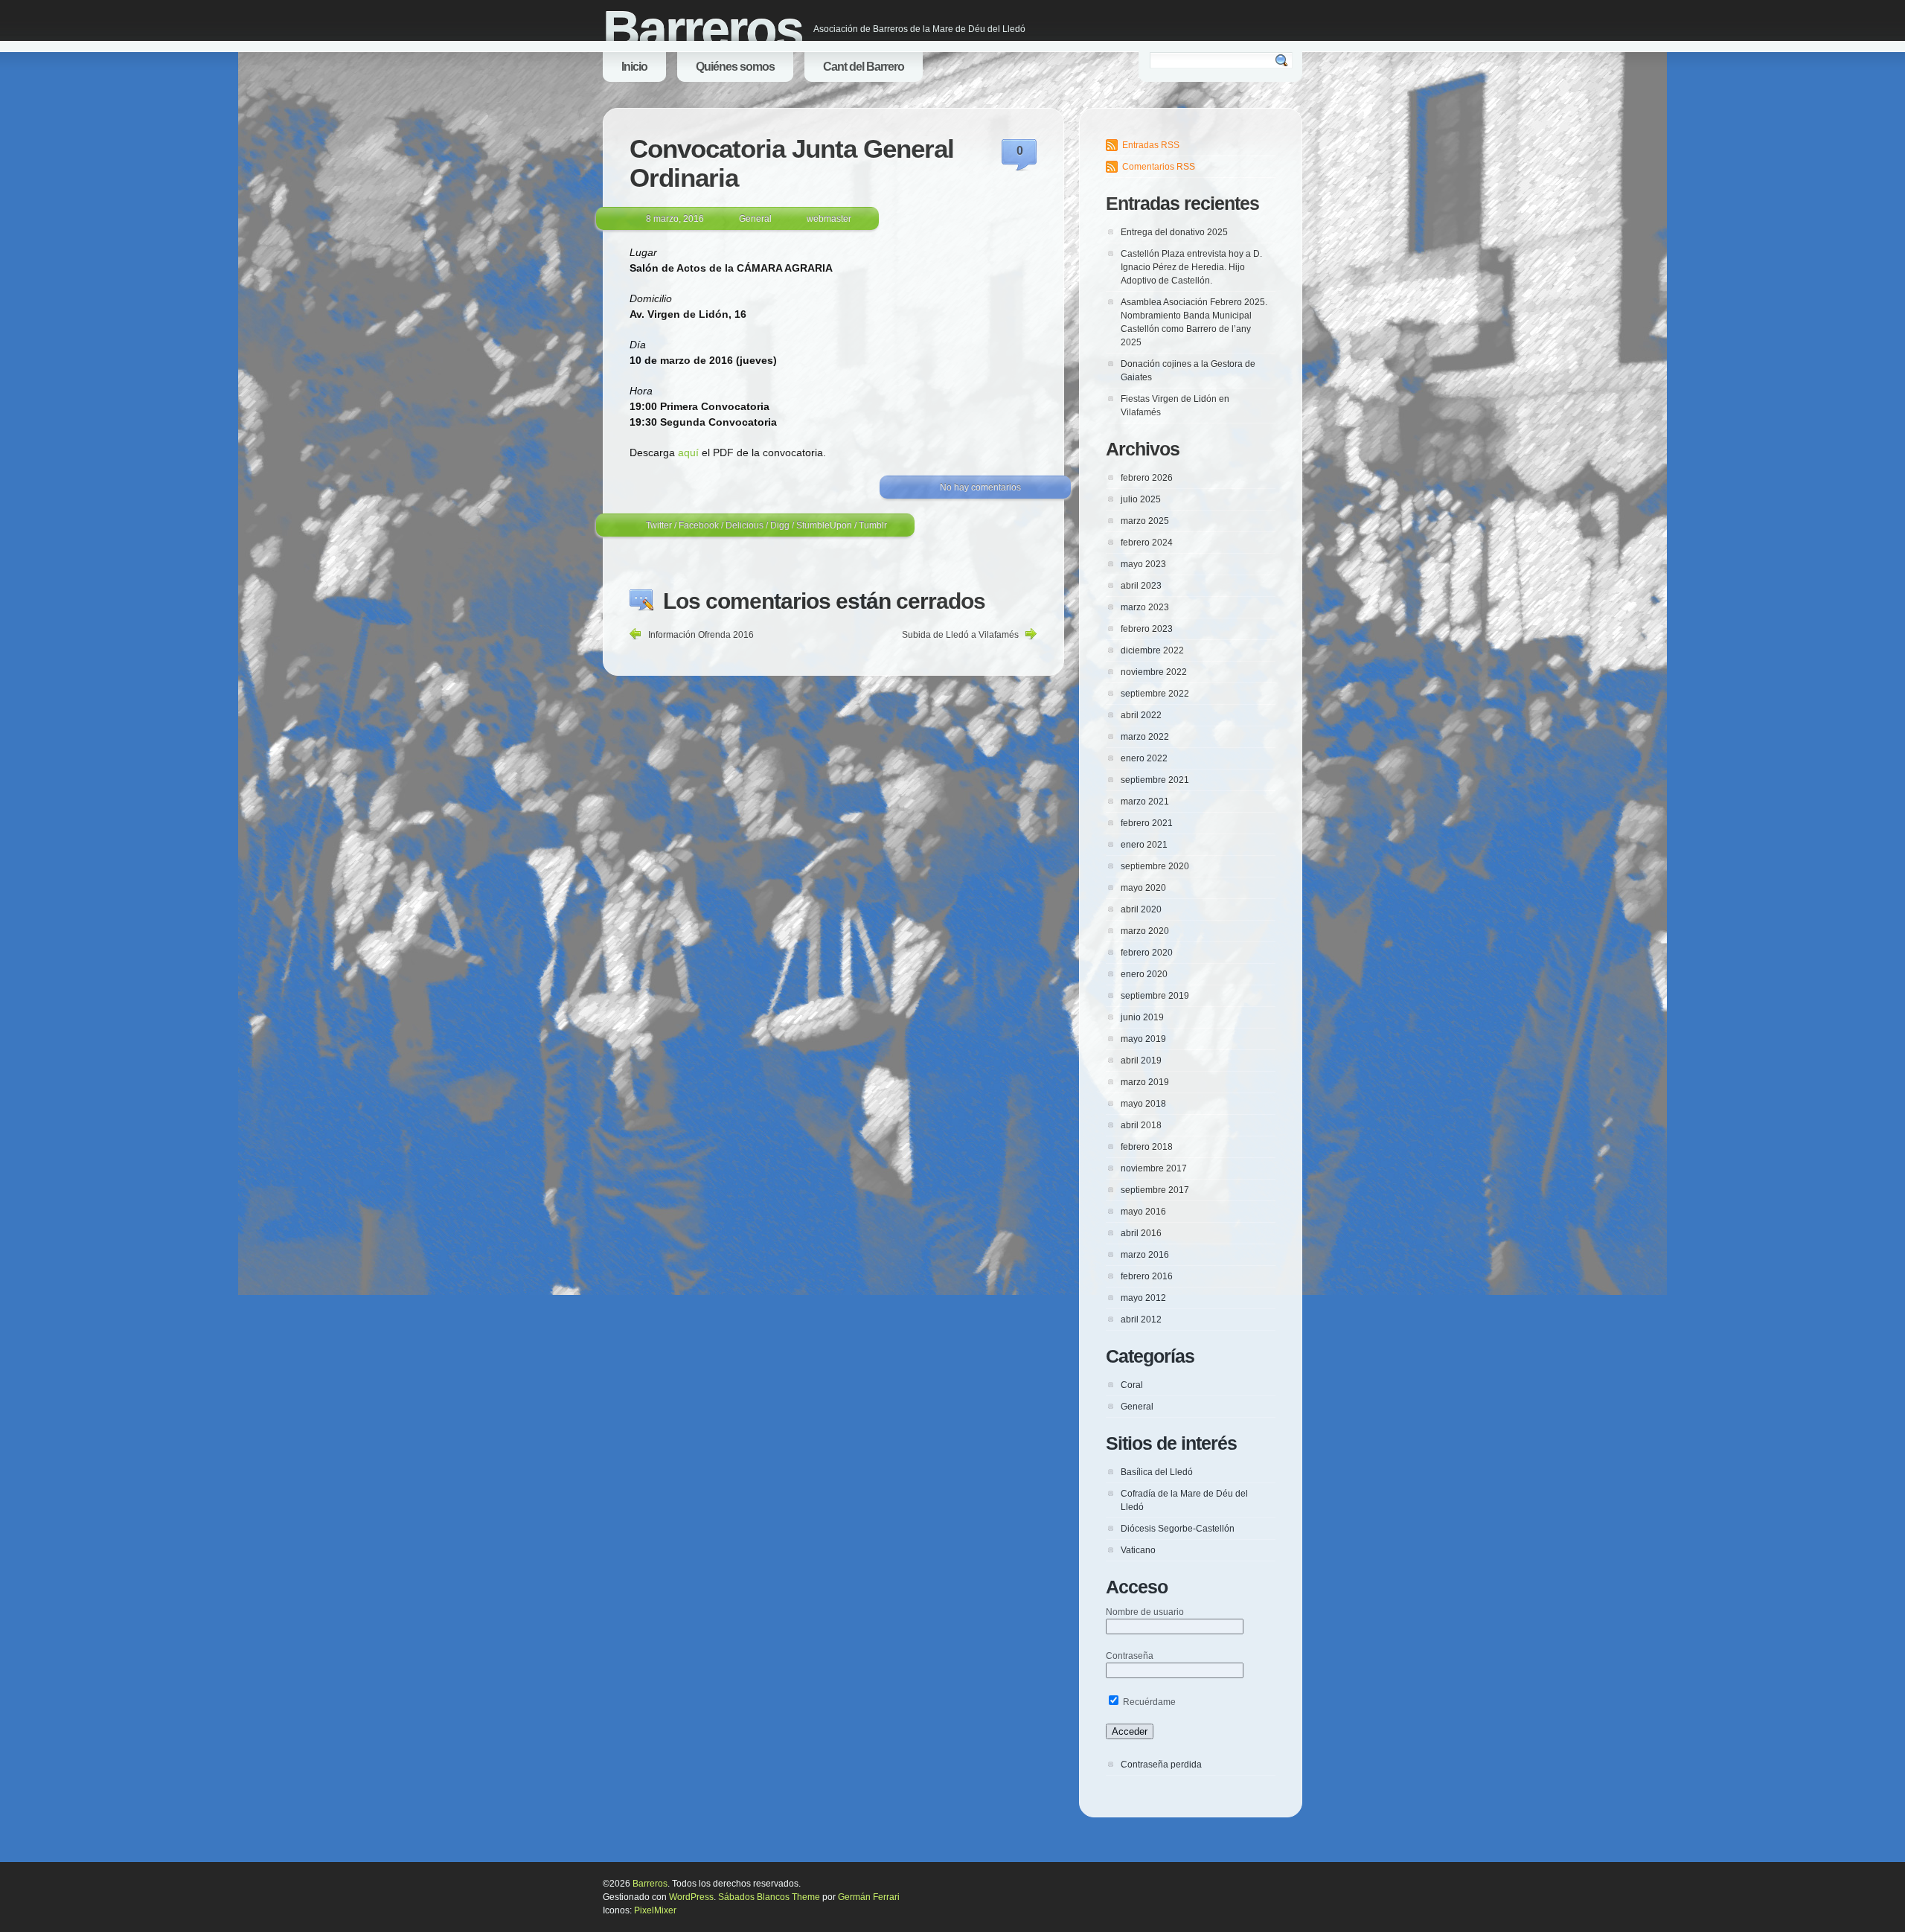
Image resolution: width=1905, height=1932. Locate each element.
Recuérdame (1148, 1702)
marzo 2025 (1145, 521)
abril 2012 (1141, 1320)
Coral (1132, 1385)
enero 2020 (1144, 974)
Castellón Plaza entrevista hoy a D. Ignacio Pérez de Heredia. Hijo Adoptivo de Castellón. (1191, 267)
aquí (688, 452)
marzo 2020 (1145, 931)
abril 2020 (1141, 909)
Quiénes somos (735, 67)
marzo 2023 (1145, 607)
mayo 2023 (1143, 564)
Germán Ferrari (869, 1897)
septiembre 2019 (1155, 996)
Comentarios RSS (1159, 167)
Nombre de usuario (1145, 1612)
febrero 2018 (1147, 1147)
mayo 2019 (1143, 1039)
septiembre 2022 (1155, 694)
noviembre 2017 (1154, 1168)
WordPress (691, 1897)
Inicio (634, 67)
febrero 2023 (1147, 629)
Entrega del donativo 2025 (1174, 232)
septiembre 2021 (1155, 780)
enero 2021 (1144, 845)
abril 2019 (1141, 1061)
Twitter (659, 525)
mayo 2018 (1143, 1104)
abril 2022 (1141, 715)
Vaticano (1138, 1550)
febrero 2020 (1147, 953)
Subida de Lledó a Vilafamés (960, 635)
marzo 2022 (1145, 737)
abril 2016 (1141, 1233)
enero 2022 (1144, 758)
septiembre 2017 (1155, 1190)
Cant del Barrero (864, 67)
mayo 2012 (1143, 1298)
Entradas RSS (1151, 145)
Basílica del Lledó (1157, 1472)
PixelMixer (655, 1910)
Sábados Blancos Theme (769, 1897)
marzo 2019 (1145, 1082)
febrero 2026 (1147, 478)
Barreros (702, 30)
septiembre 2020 (1155, 866)
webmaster (829, 219)
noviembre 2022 (1154, 672)
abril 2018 (1141, 1125)
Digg (780, 525)
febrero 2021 (1147, 823)
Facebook (699, 525)
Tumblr (873, 525)
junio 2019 (1142, 1017)
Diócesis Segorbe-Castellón (1178, 1529)
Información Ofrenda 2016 (701, 635)
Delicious (745, 525)
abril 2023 (1141, 586)
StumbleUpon (824, 525)
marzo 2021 (1145, 802)
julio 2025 (1141, 499)
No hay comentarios (980, 487)
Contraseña (1130, 1656)
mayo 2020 (1143, 888)
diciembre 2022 (1152, 650)
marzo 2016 (1145, 1255)
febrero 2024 (1147, 543)
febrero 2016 (1147, 1276)
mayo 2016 (1143, 1212)
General (755, 219)
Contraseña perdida (1161, 1765)
